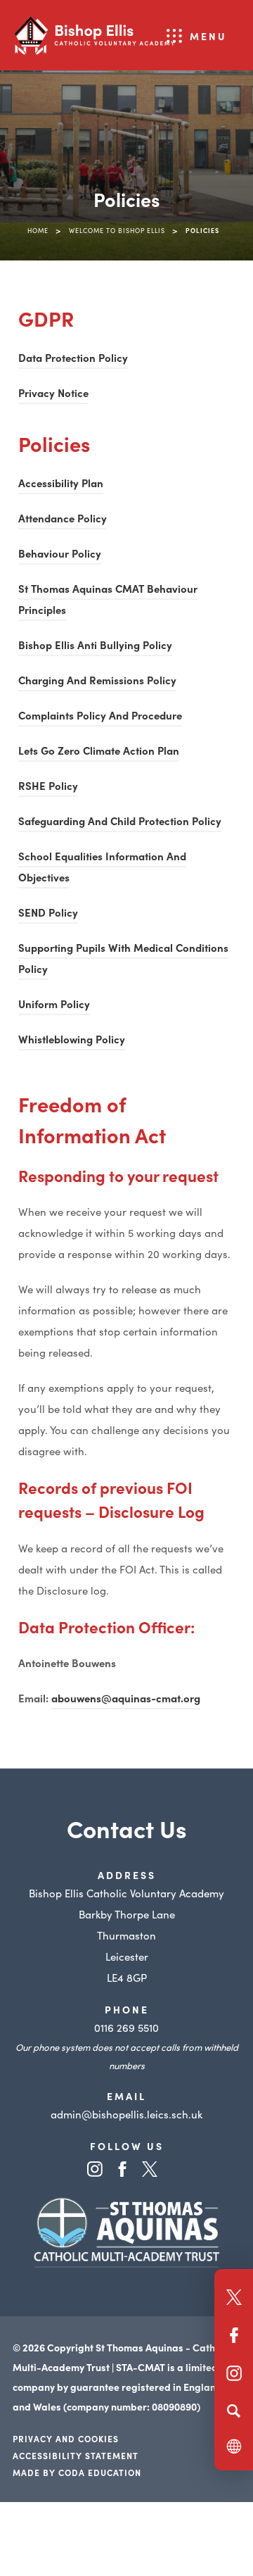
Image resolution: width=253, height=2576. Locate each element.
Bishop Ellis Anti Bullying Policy (95, 647)
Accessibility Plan (61, 485)
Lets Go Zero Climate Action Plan (99, 752)
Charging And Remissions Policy (97, 682)
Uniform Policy (54, 1006)
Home (38, 230)
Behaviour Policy (60, 555)
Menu (208, 36)
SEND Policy (48, 914)
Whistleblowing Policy (72, 1041)
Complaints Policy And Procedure (100, 717)
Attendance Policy (63, 520)
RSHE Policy (48, 787)
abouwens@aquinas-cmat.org (126, 1698)
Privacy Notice (53, 395)
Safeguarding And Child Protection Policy (120, 823)
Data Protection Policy (73, 359)
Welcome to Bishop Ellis (117, 230)
